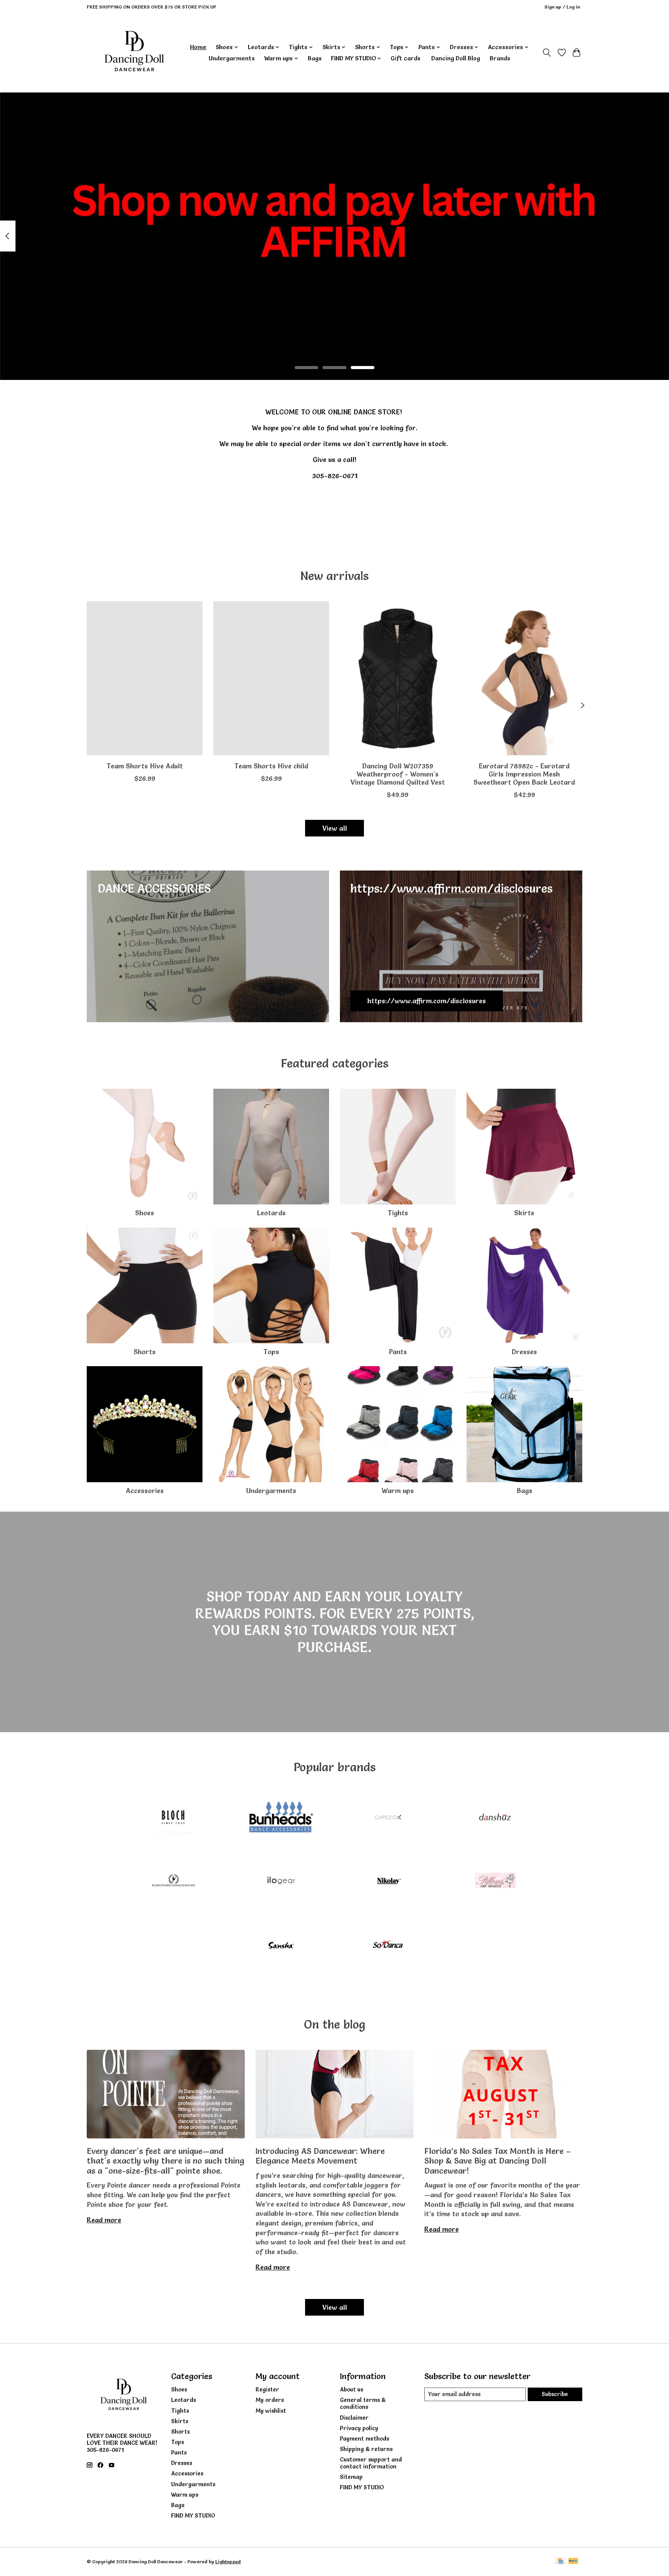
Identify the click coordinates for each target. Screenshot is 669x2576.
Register (267, 2390)
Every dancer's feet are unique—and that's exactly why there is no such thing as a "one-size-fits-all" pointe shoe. (166, 2161)
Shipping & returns (366, 2449)
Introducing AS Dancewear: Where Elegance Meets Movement (320, 2156)
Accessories (145, 1491)
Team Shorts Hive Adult (145, 766)
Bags (315, 58)
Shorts (145, 1352)
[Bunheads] (281, 1818)
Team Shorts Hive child (271, 766)
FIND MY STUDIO (193, 2516)
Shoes (145, 1213)
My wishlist (271, 2411)
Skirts (524, 1213)
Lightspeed (228, 2561)
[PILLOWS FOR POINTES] (496, 1882)
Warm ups (398, 1491)
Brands (500, 58)
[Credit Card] (560, 2561)
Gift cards (406, 58)
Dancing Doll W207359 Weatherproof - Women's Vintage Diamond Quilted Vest (398, 774)
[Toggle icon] (547, 53)
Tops (271, 1352)
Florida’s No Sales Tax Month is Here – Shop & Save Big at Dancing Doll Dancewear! (497, 2161)
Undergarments (232, 58)
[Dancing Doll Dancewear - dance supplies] (134, 53)
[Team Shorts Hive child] (271, 678)
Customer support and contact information (371, 2463)
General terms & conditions (363, 2403)
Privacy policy (359, 2428)
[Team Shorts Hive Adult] (145, 678)
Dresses (524, 1352)
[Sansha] (281, 1946)
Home (198, 47)
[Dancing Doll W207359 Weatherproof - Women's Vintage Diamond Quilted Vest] (398, 678)
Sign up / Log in (562, 7)
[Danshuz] (496, 1818)
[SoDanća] (388, 1946)
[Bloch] (173, 1818)
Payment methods (365, 2439)
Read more (104, 2220)
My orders (270, 2400)
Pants (398, 1352)
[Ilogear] (281, 1882)
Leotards (271, 1213)
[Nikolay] (388, 1882)
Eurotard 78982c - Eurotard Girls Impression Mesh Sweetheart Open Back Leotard (524, 774)
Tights (398, 1213)
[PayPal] (573, 2561)
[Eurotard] (173, 1882)
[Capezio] (388, 1818)
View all (334, 828)
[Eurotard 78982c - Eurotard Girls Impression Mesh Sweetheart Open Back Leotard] (524, 678)
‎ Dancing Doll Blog (455, 58)
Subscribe (555, 2394)
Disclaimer (354, 2418)
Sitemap (351, 2477)
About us (352, 2390)
